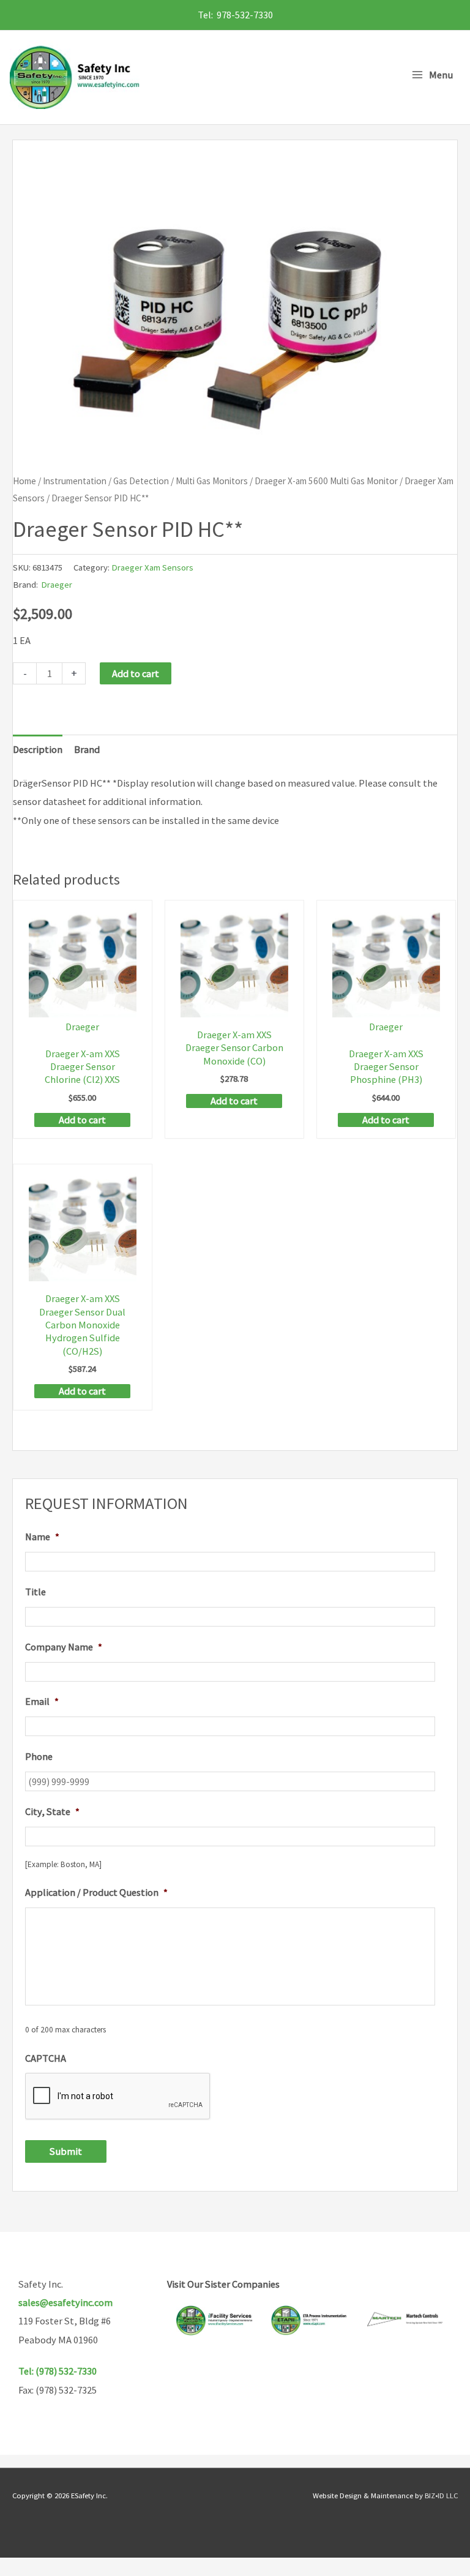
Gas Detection (141, 481)
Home (24, 481)
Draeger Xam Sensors (152, 567)
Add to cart (136, 673)
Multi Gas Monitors (212, 481)
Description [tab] (38, 749)
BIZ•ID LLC (441, 2495)
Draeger (57, 584)
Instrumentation (75, 481)
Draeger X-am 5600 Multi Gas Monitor (326, 481)
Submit (66, 2151)
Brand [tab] (87, 749)
